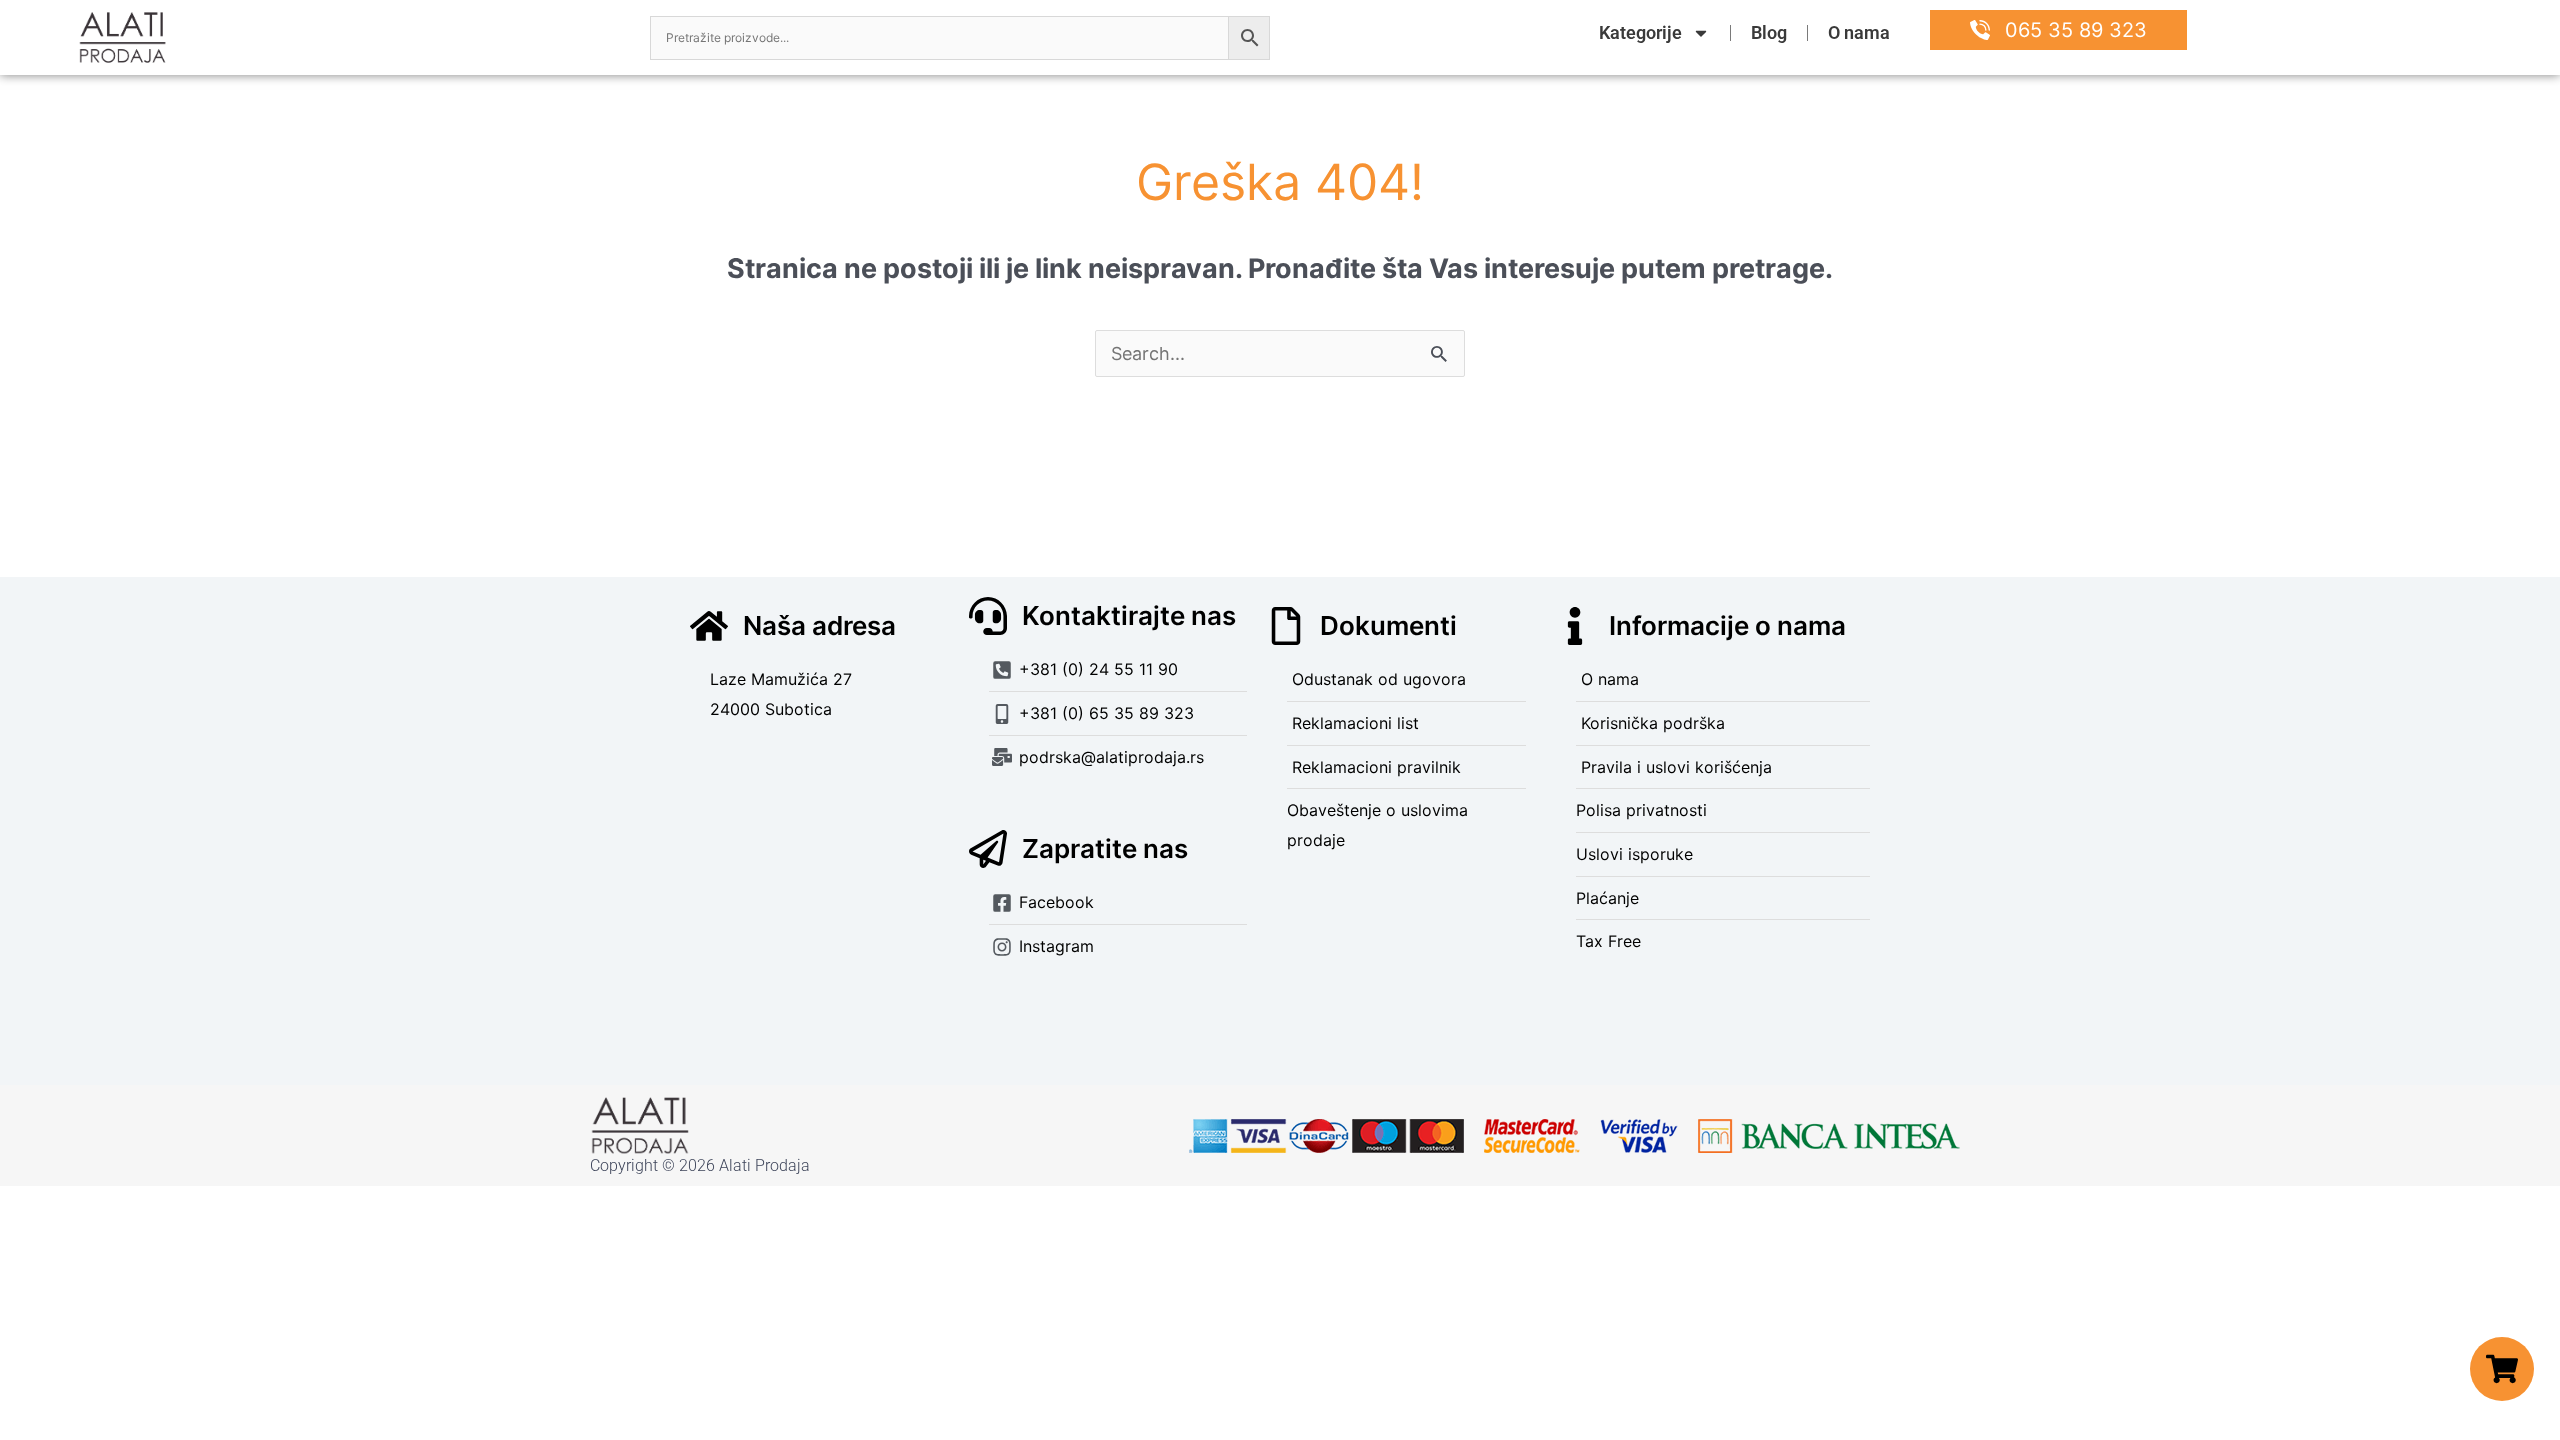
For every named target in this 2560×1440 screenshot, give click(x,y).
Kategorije (1640, 32)
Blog (1769, 32)
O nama (1859, 32)
